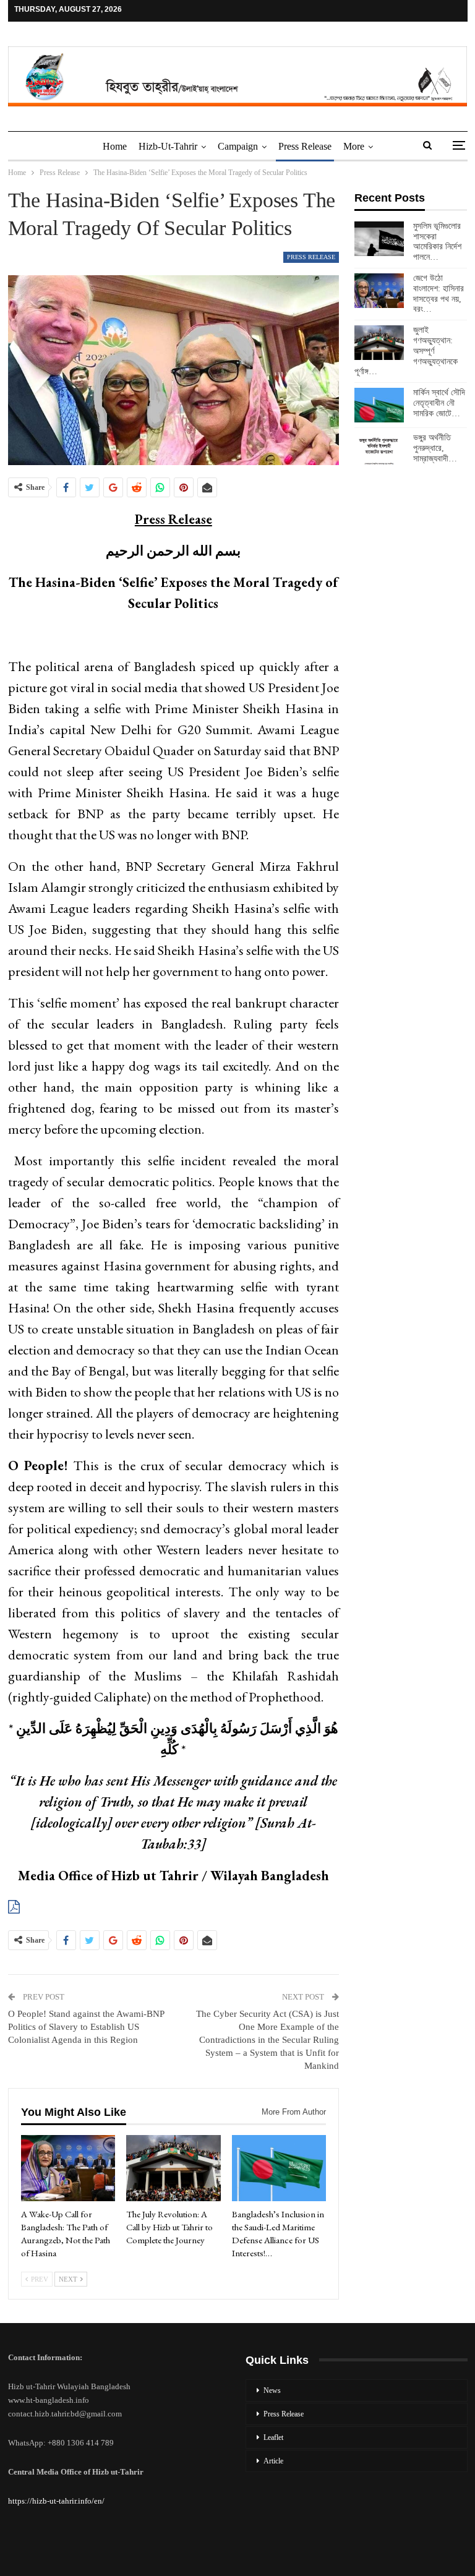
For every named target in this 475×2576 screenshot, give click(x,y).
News (272, 2390)
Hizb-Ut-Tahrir (168, 146)
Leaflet (273, 2437)
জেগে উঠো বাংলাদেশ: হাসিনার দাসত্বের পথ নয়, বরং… (439, 293)
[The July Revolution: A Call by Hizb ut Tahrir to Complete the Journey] (173, 2168)
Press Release (305, 146)
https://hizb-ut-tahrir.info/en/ (56, 2501)
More (354, 146)
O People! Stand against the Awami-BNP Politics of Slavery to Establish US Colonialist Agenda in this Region (86, 2027)
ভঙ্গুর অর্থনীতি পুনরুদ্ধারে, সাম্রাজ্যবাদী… (435, 448)
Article (273, 2461)
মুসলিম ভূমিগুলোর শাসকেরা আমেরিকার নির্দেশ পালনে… (437, 242)
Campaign (238, 146)
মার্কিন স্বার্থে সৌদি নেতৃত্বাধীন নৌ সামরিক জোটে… (439, 403)
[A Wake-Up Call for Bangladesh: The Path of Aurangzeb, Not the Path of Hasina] (68, 2168)
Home (115, 146)
